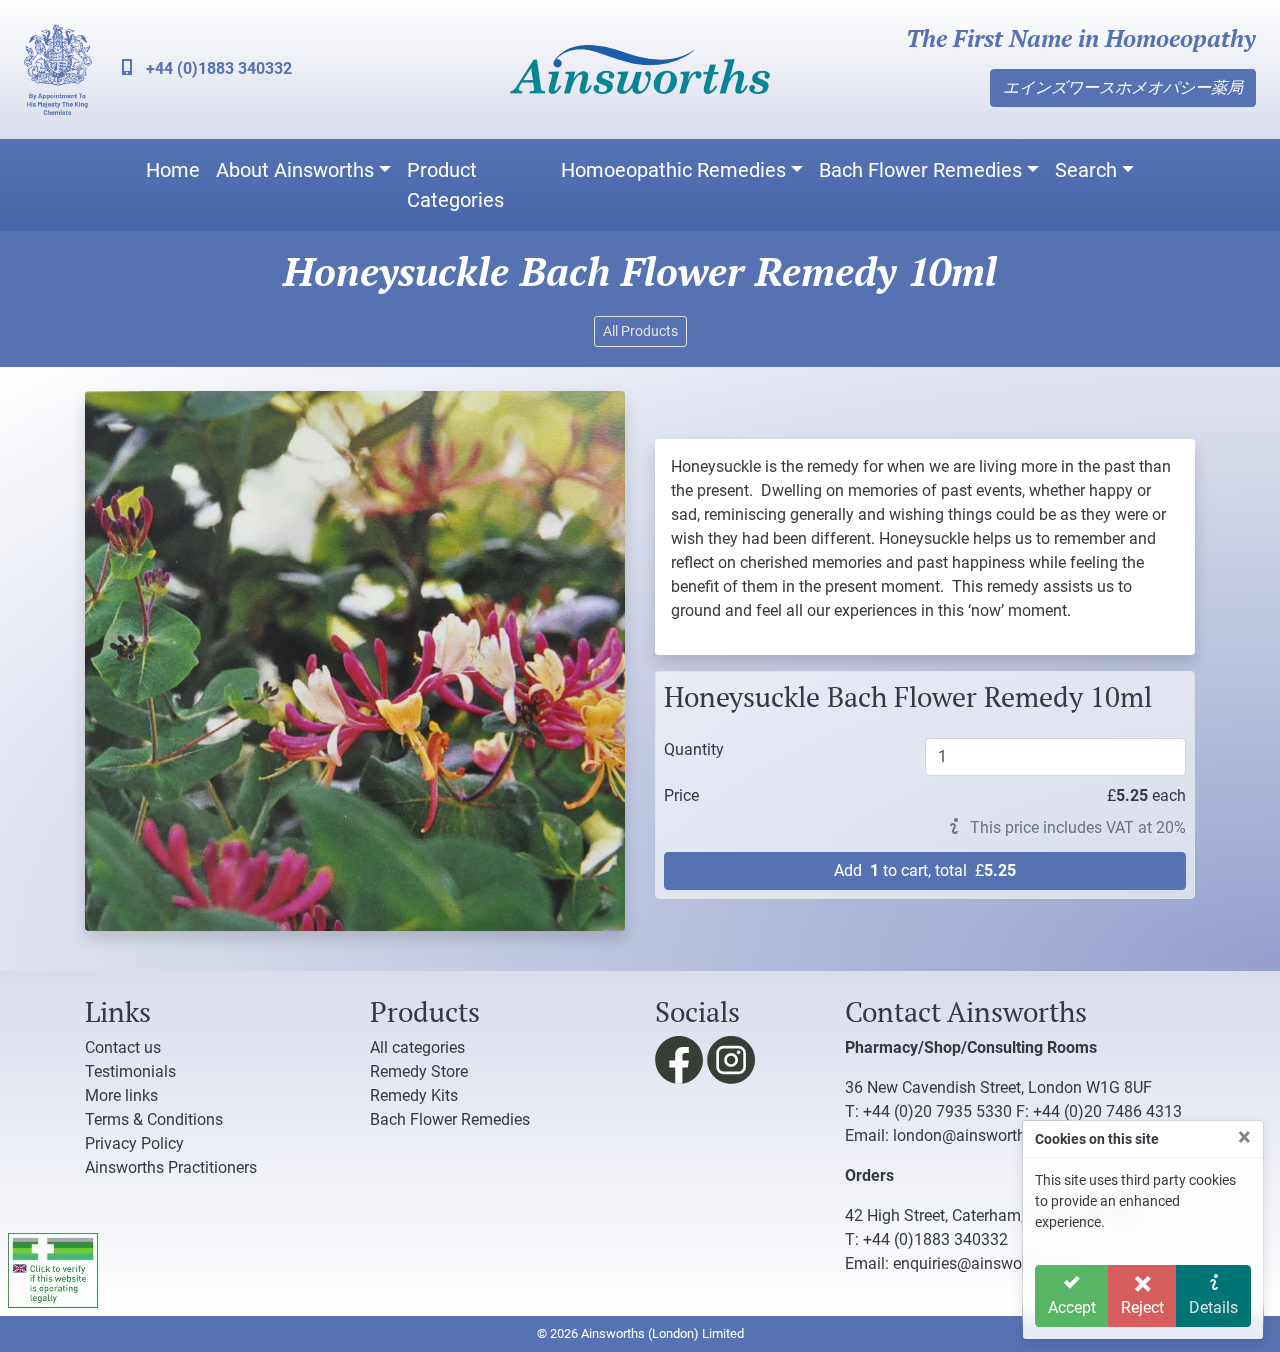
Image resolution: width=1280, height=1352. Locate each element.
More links (121, 1095)
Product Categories (455, 185)
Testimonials (130, 1071)
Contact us (123, 1047)
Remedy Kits (414, 1095)
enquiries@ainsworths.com (988, 1263)
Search (1086, 170)
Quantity (694, 749)
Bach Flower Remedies (920, 170)
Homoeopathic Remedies (673, 170)
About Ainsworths (295, 170)
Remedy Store (419, 1071)
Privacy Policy (134, 1143)
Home (173, 170)
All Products (640, 331)
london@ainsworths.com (981, 1135)
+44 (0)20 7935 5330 (937, 1111)
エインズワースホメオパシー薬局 (1123, 87)
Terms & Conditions (154, 1119)
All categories (417, 1047)
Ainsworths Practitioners (171, 1167)
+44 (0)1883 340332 (217, 68)
